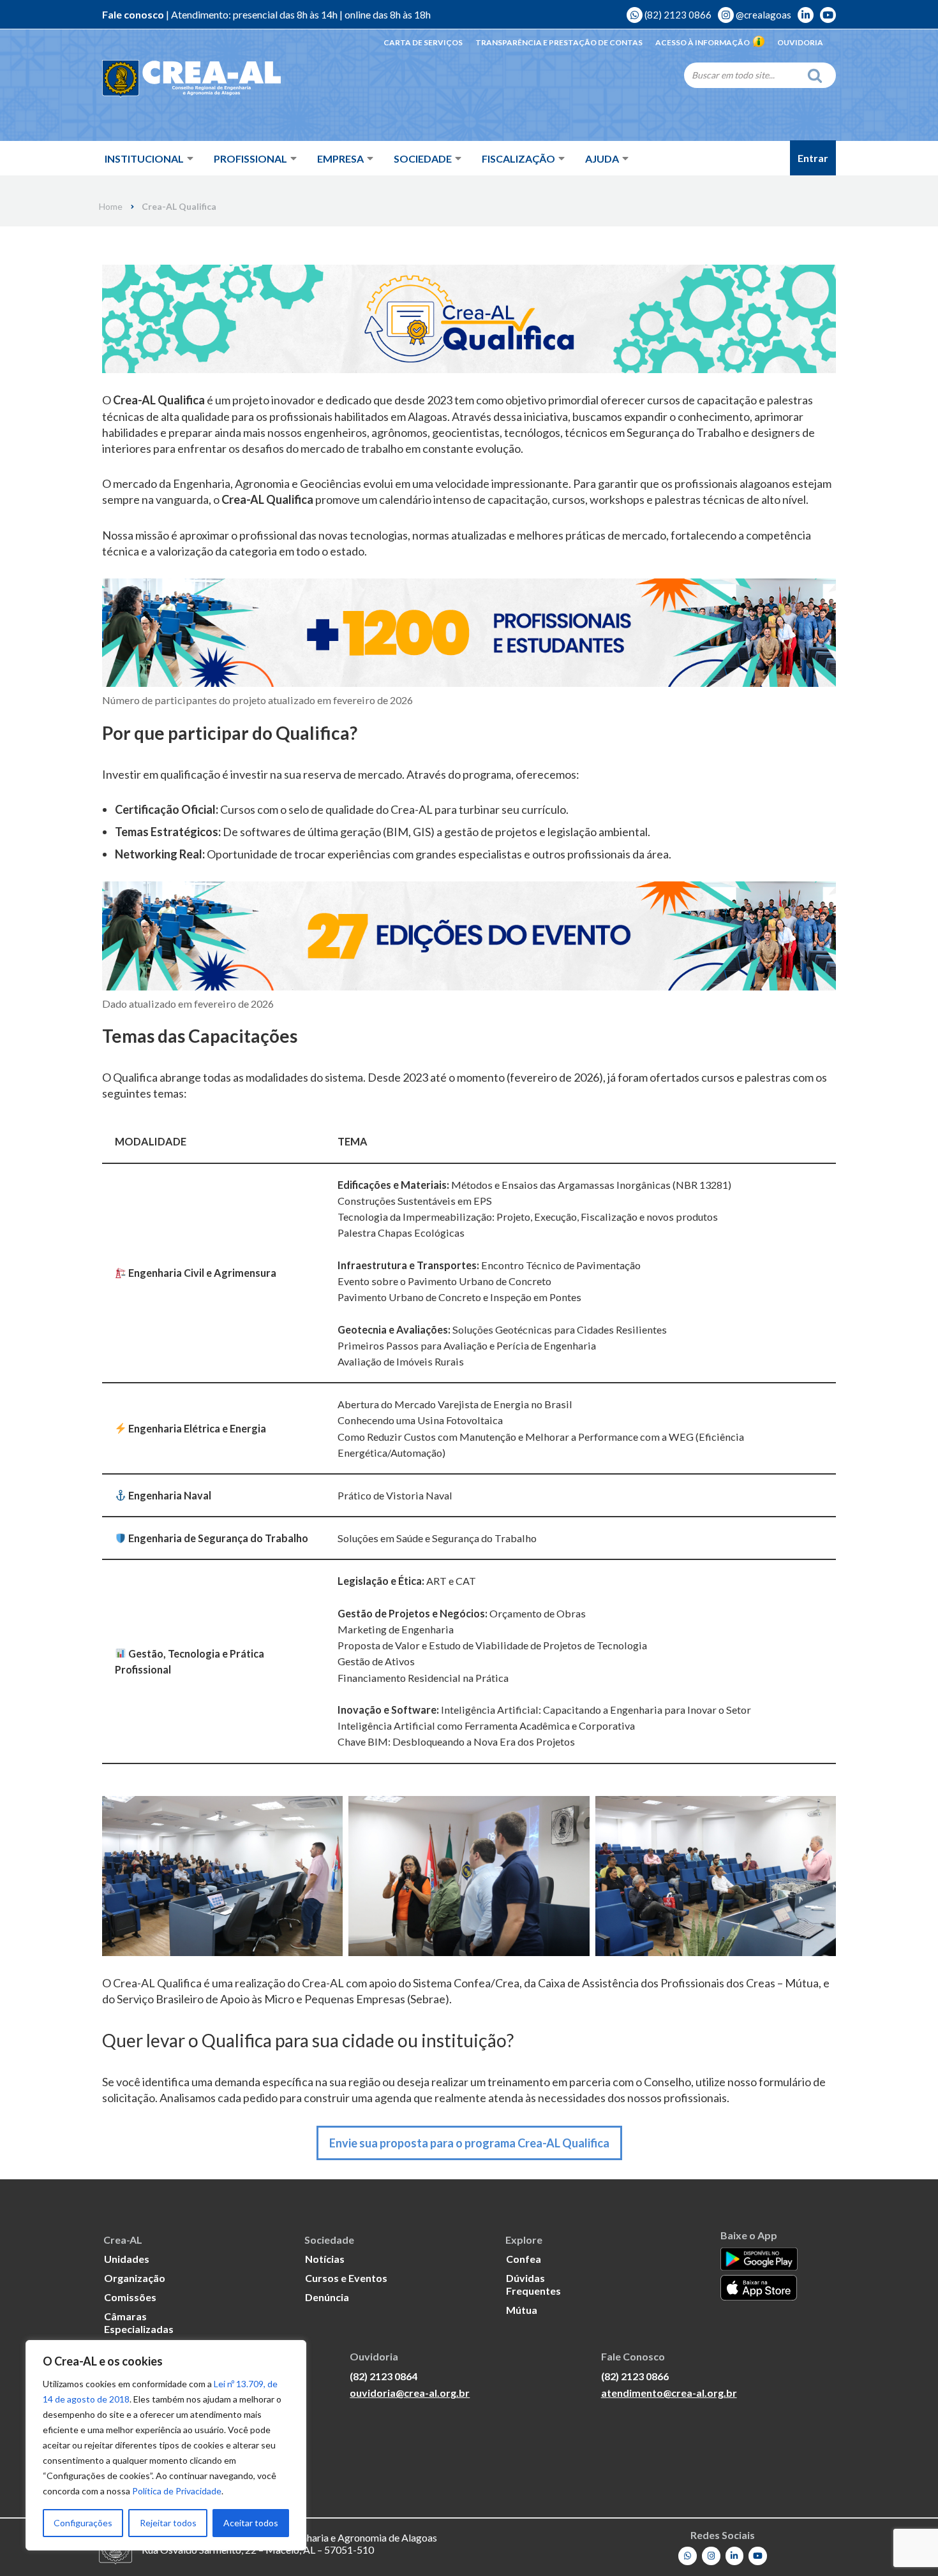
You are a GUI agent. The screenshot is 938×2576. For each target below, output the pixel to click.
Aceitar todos (251, 2523)
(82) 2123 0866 (677, 15)
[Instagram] (711, 2556)
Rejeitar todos (168, 2523)
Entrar (813, 158)
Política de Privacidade (177, 2491)
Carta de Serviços (423, 42)
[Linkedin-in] (735, 2556)
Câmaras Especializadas (139, 2322)
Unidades (127, 2259)
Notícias (325, 2259)
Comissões (130, 2297)
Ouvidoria (800, 42)
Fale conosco (133, 14)
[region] (166, 2445)
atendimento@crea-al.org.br (669, 2393)
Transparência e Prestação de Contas (559, 42)
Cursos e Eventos (346, 2278)
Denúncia (327, 2297)
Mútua (522, 2310)
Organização (135, 2278)
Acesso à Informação (703, 42)
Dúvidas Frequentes (533, 2284)
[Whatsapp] (688, 2556)
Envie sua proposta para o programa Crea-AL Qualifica (469, 2143)
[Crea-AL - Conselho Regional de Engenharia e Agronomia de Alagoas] (191, 79)
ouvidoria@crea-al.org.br (410, 2393)
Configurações (83, 2523)
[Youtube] (758, 2556)
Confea (524, 2259)
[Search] (818, 75)
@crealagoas (763, 15)
